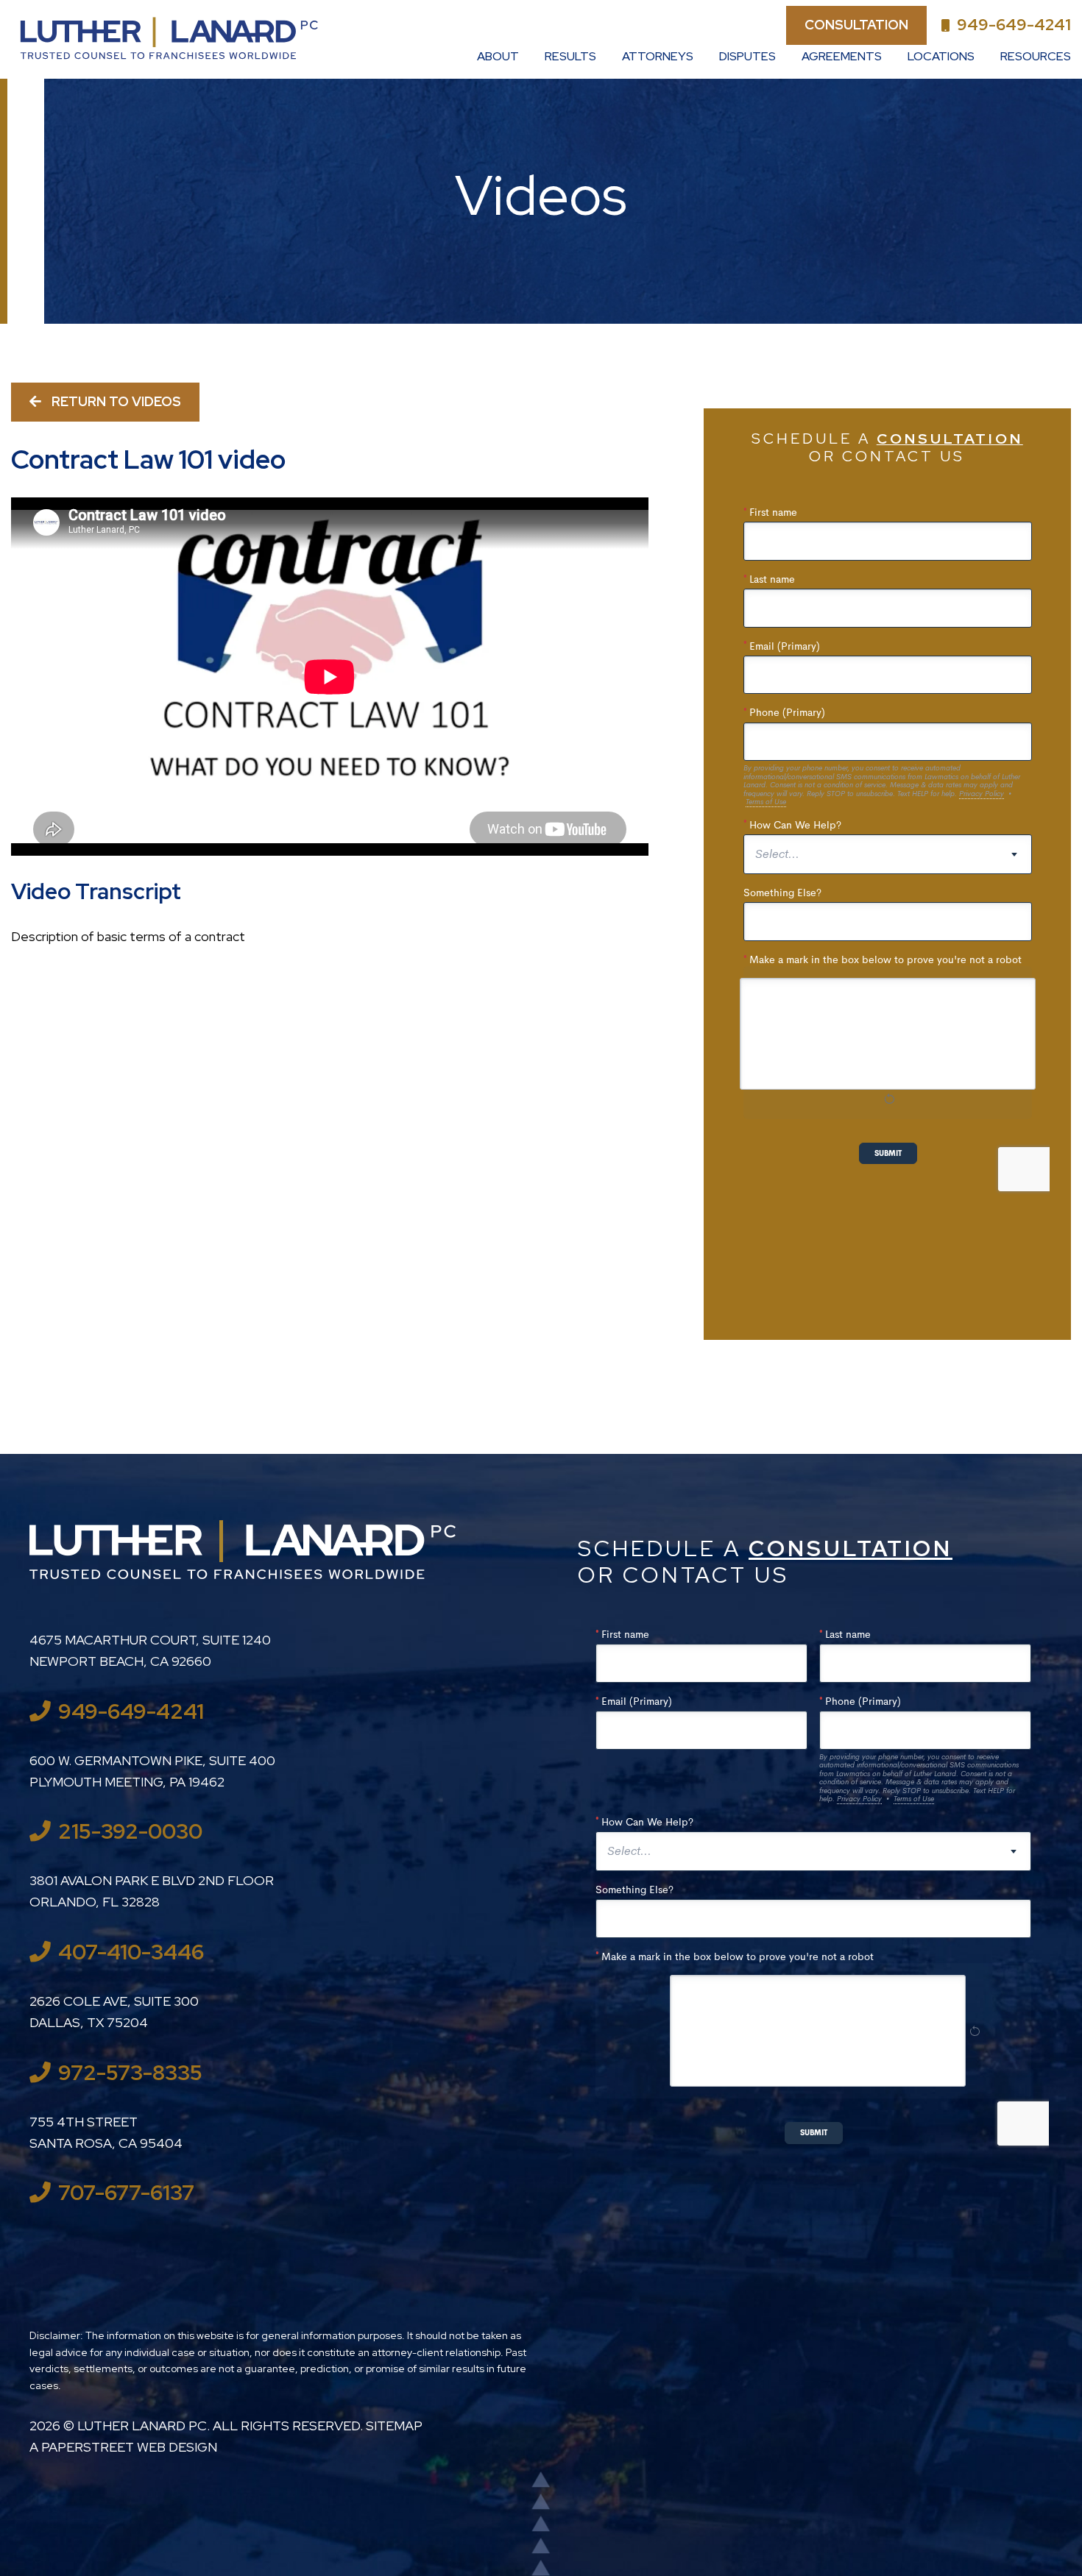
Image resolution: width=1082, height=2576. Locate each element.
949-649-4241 (1014, 25)
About (498, 57)
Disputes (747, 57)
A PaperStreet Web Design (123, 2447)
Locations (941, 57)
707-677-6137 (126, 2193)
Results (570, 57)
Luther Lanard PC (142, 2426)
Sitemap (394, 2426)
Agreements (842, 57)
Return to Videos (115, 401)
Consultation (856, 25)
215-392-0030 (130, 1831)
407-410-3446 (131, 1952)
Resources (1036, 57)
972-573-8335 (130, 2073)
